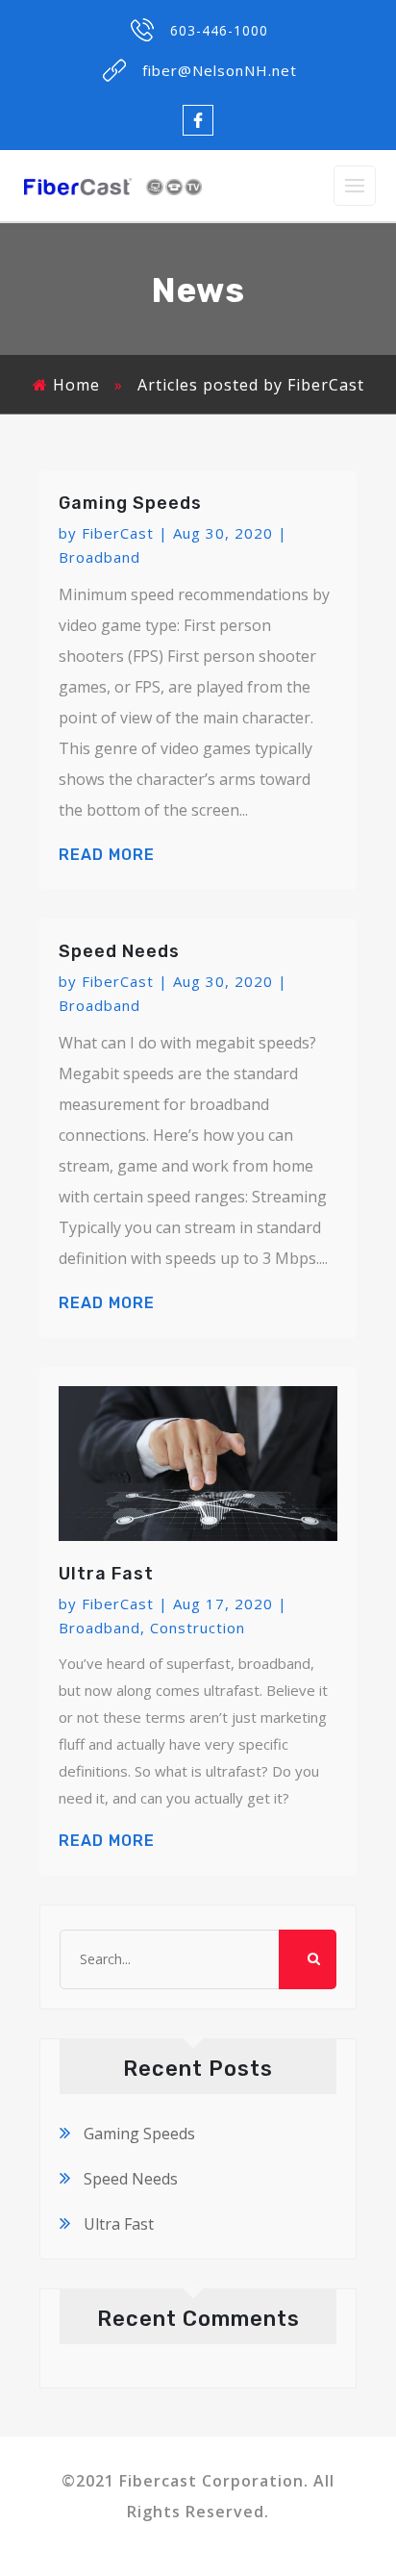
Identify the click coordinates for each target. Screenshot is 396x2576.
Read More (107, 855)
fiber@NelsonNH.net (220, 70)
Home (76, 385)
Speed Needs (119, 951)
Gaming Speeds (130, 503)
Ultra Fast (106, 1574)
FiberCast (118, 533)
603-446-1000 (219, 30)
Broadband (99, 557)
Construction (198, 1628)
